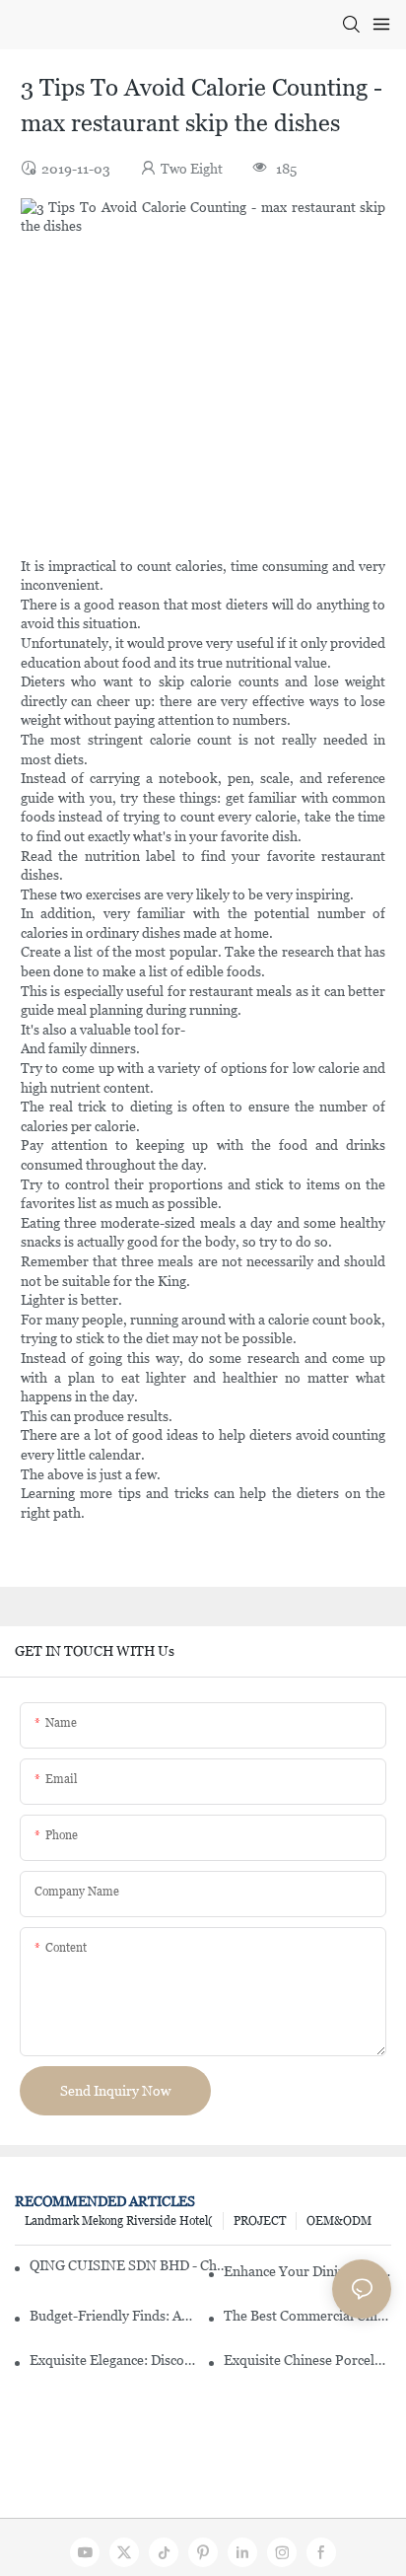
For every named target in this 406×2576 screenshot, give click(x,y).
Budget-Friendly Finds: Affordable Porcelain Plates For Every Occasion (113, 2316)
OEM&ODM (339, 2221)
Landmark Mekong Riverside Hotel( (119, 2221)
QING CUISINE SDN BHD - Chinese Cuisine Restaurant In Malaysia (129, 2265)
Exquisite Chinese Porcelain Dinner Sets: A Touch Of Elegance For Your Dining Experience (307, 2360)
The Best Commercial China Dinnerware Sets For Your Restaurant (307, 2316)
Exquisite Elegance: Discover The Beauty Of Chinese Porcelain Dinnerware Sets (113, 2360)
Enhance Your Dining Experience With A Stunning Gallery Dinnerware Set (307, 2271)
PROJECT (260, 2221)
